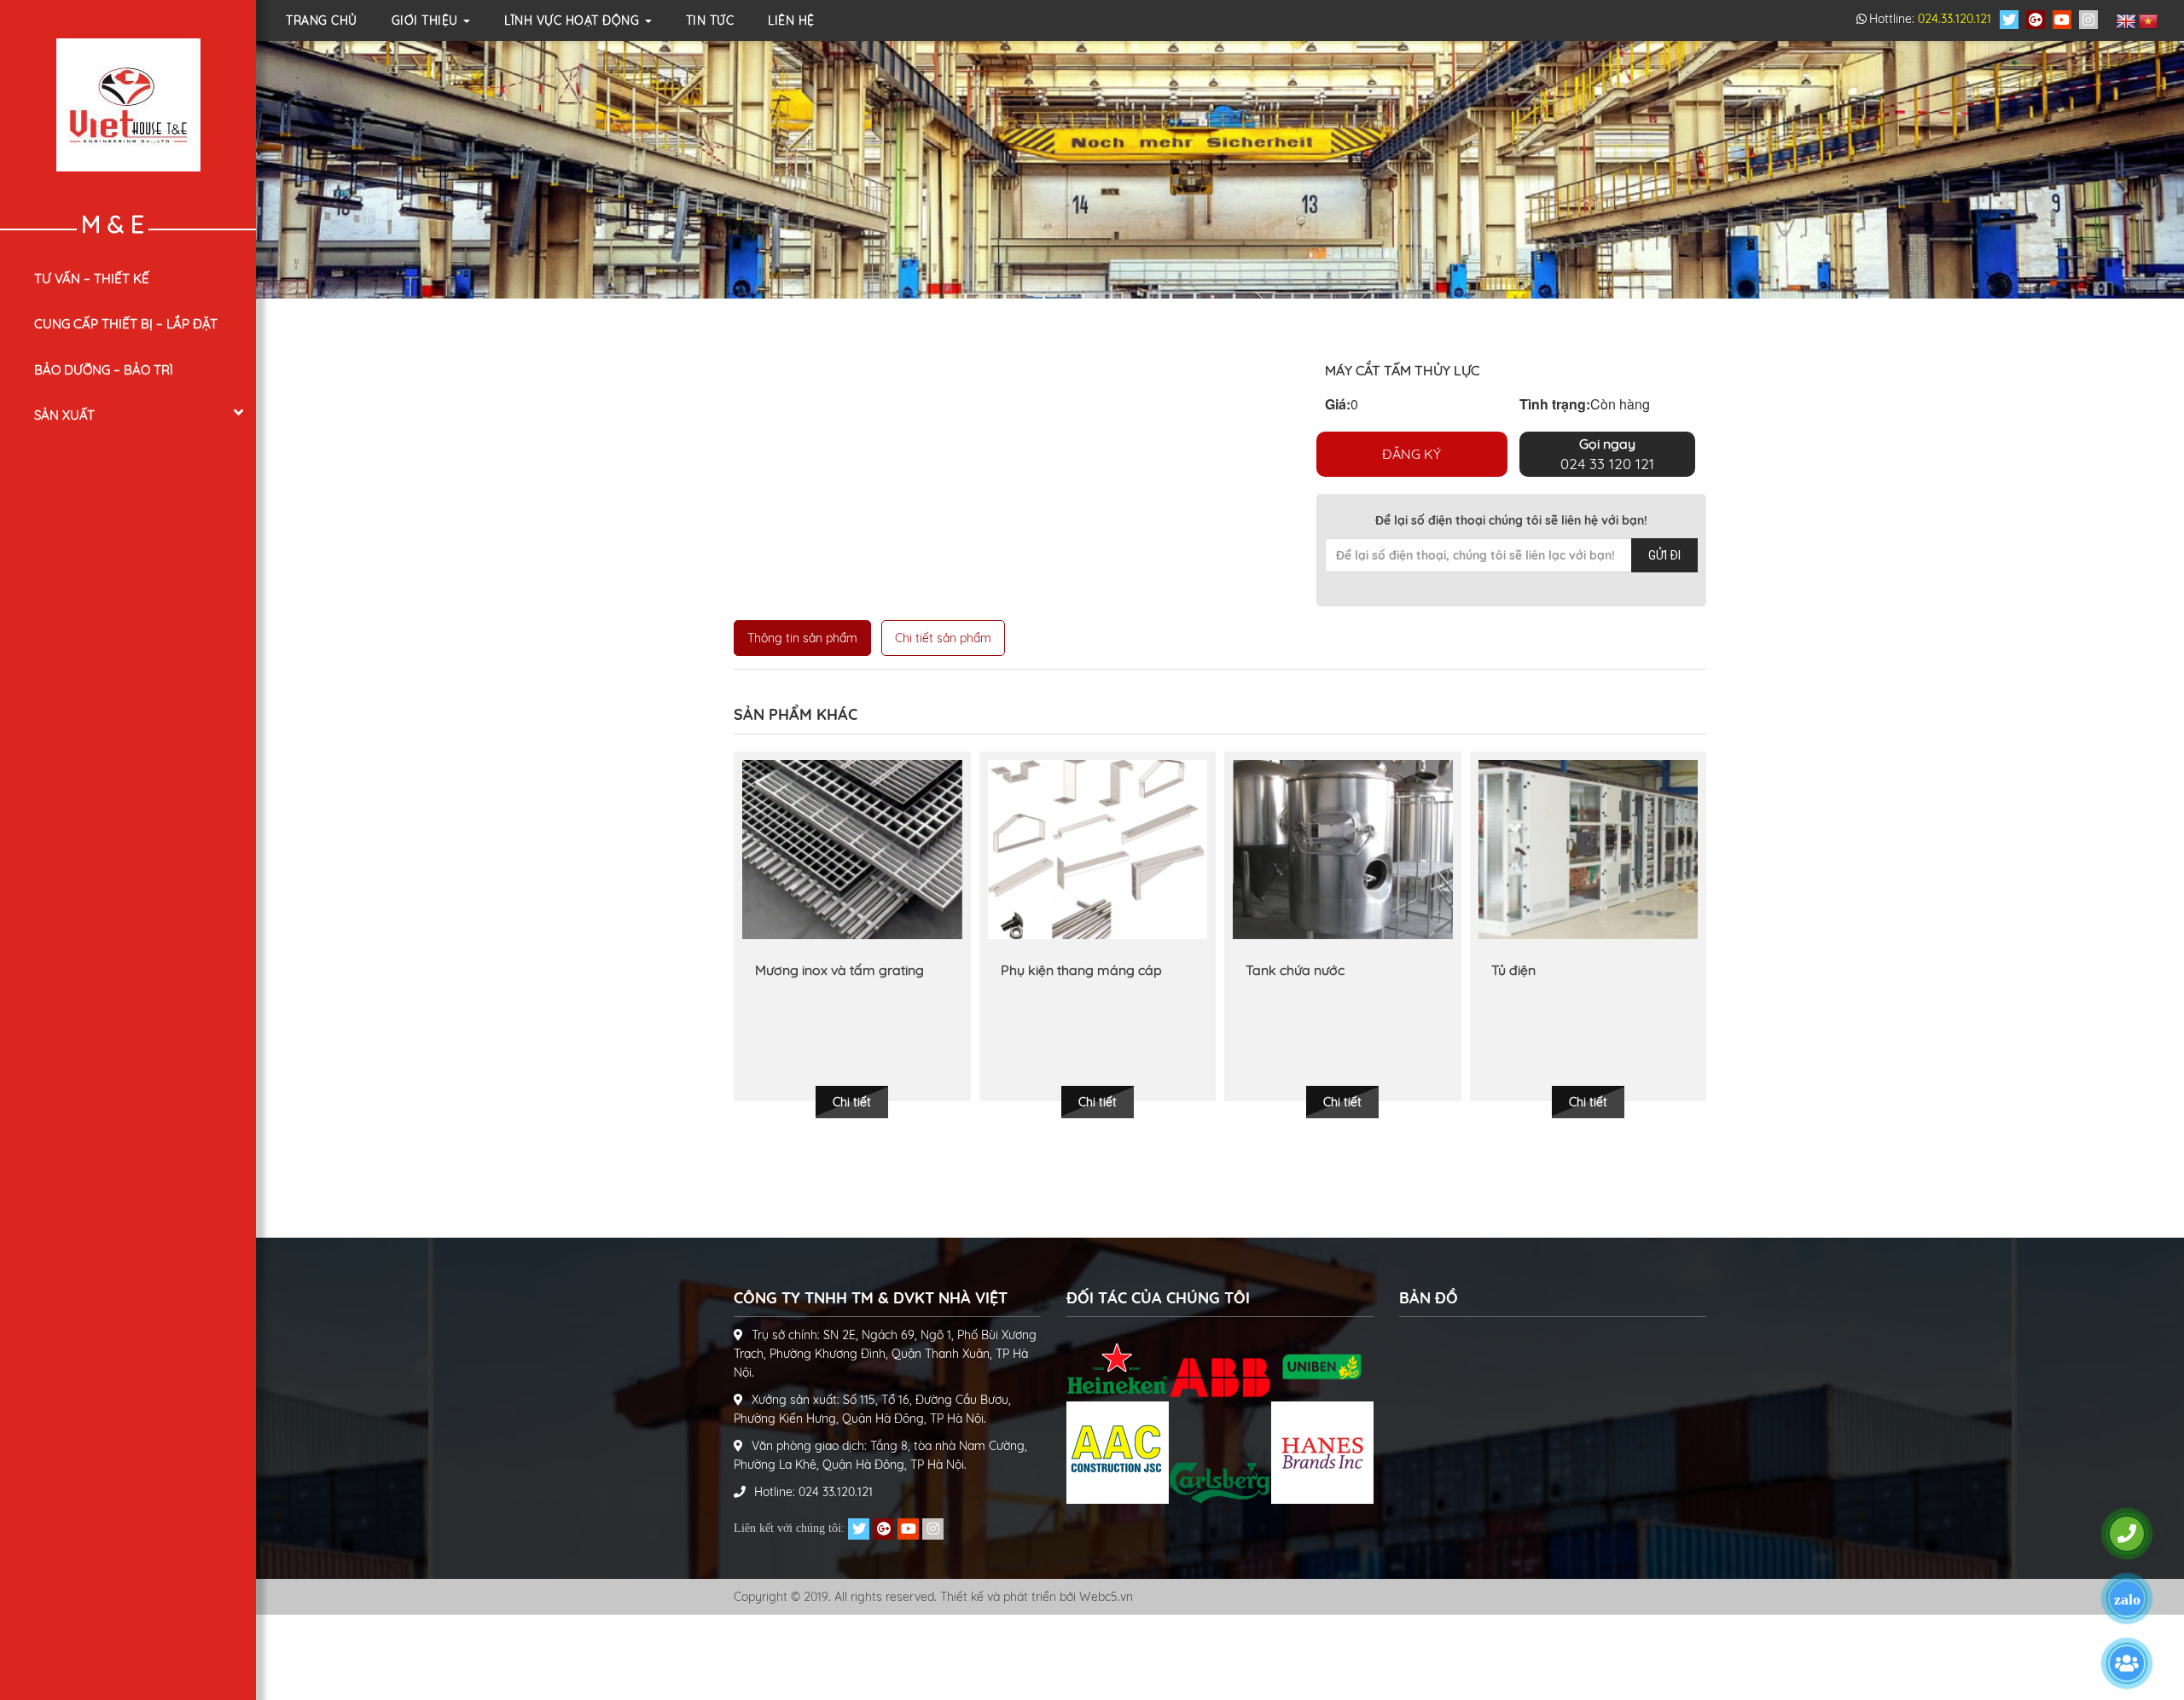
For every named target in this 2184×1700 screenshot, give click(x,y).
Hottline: (1930, 19)
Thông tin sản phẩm (802, 638)
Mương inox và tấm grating (1576, 970)
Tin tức (710, 20)
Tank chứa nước (1050, 970)
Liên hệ (791, 20)
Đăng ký (1411, 454)
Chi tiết (852, 1102)
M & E (113, 224)
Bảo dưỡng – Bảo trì (104, 370)
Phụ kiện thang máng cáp (836, 970)
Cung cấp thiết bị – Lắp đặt (126, 324)
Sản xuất (64, 415)
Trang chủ (322, 20)
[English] (2126, 22)
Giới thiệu (427, 20)
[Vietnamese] (2148, 22)
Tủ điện (1268, 970)
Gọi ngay (1607, 454)
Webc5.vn (1106, 1597)
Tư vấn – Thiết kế (92, 278)
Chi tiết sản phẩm (943, 638)
